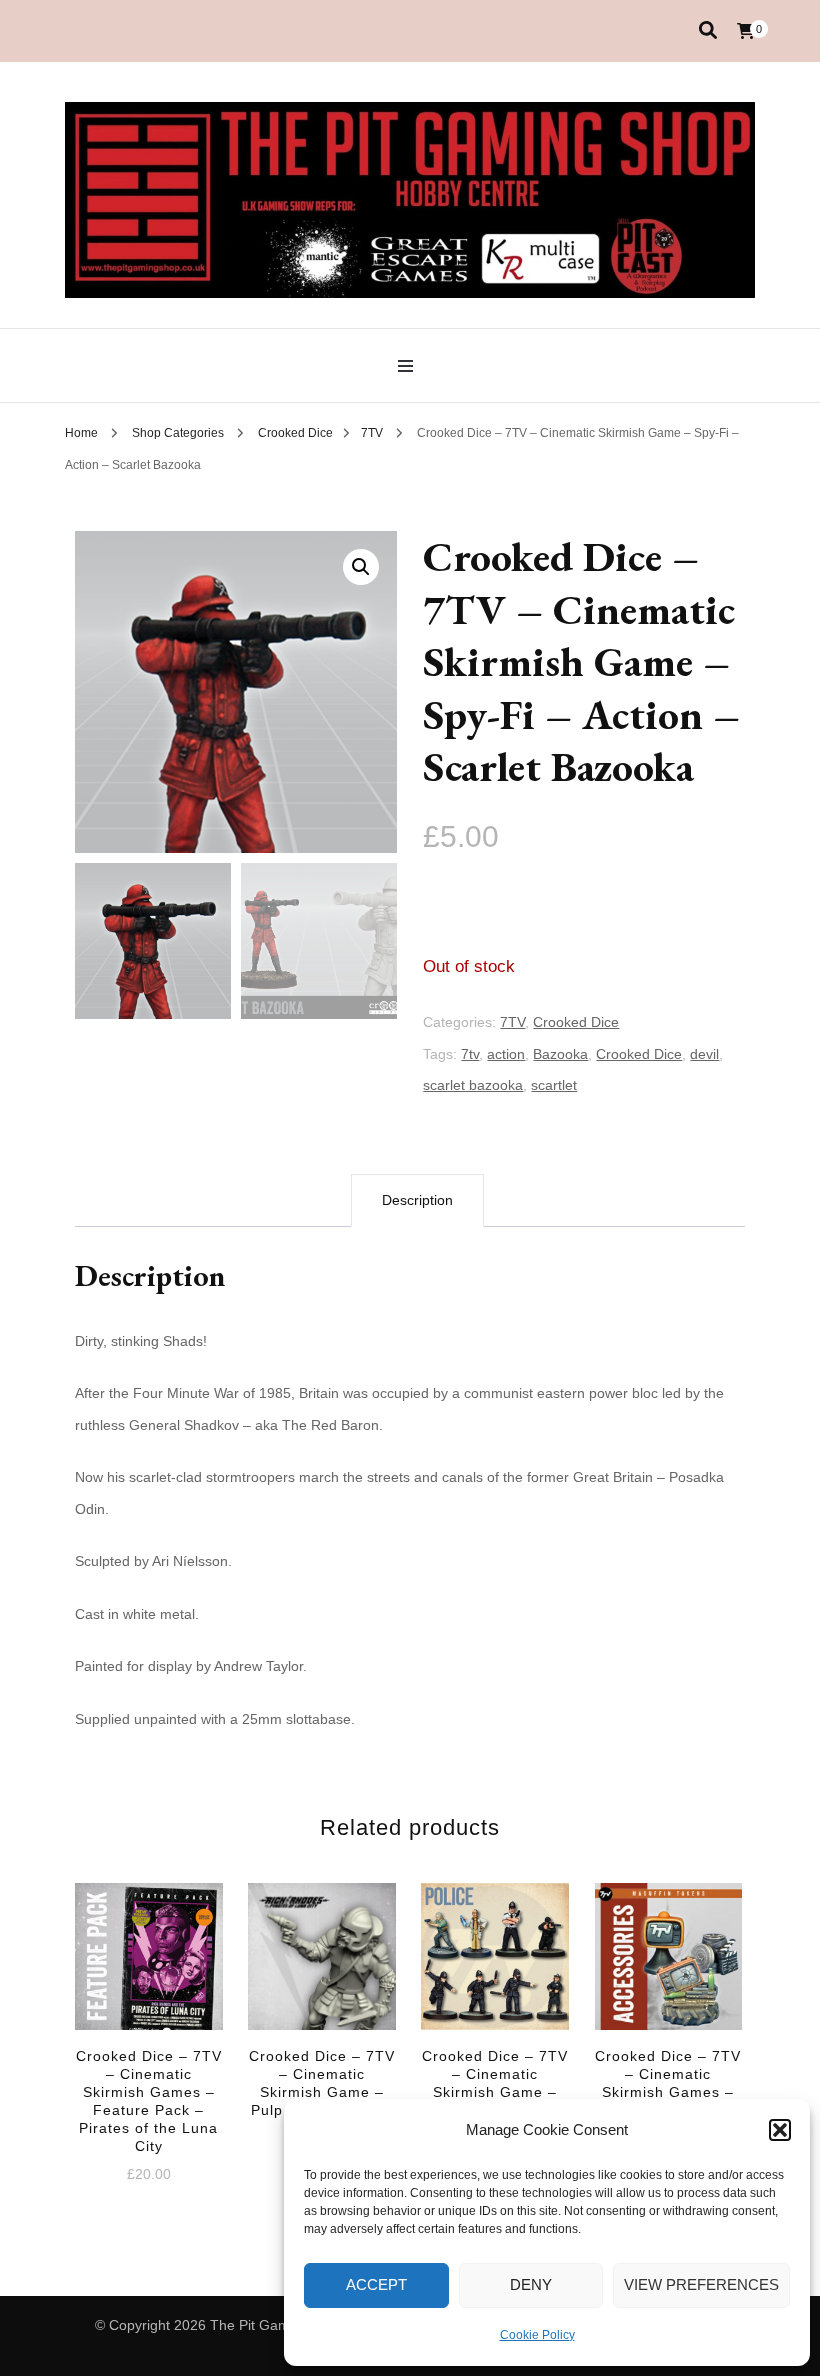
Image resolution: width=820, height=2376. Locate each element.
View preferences (701, 2284)
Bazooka (560, 1054)
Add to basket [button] (149, 1995)
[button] (780, 2130)
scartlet (554, 1085)
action (506, 1054)
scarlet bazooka (473, 1085)
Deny (531, 2284)
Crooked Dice (576, 1022)
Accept (376, 2284)
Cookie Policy (537, 2335)
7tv (470, 1054)
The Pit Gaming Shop (278, 2325)
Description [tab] (417, 1200)
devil (704, 1054)
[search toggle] (708, 30)
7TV (512, 1022)
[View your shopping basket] (746, 31)
